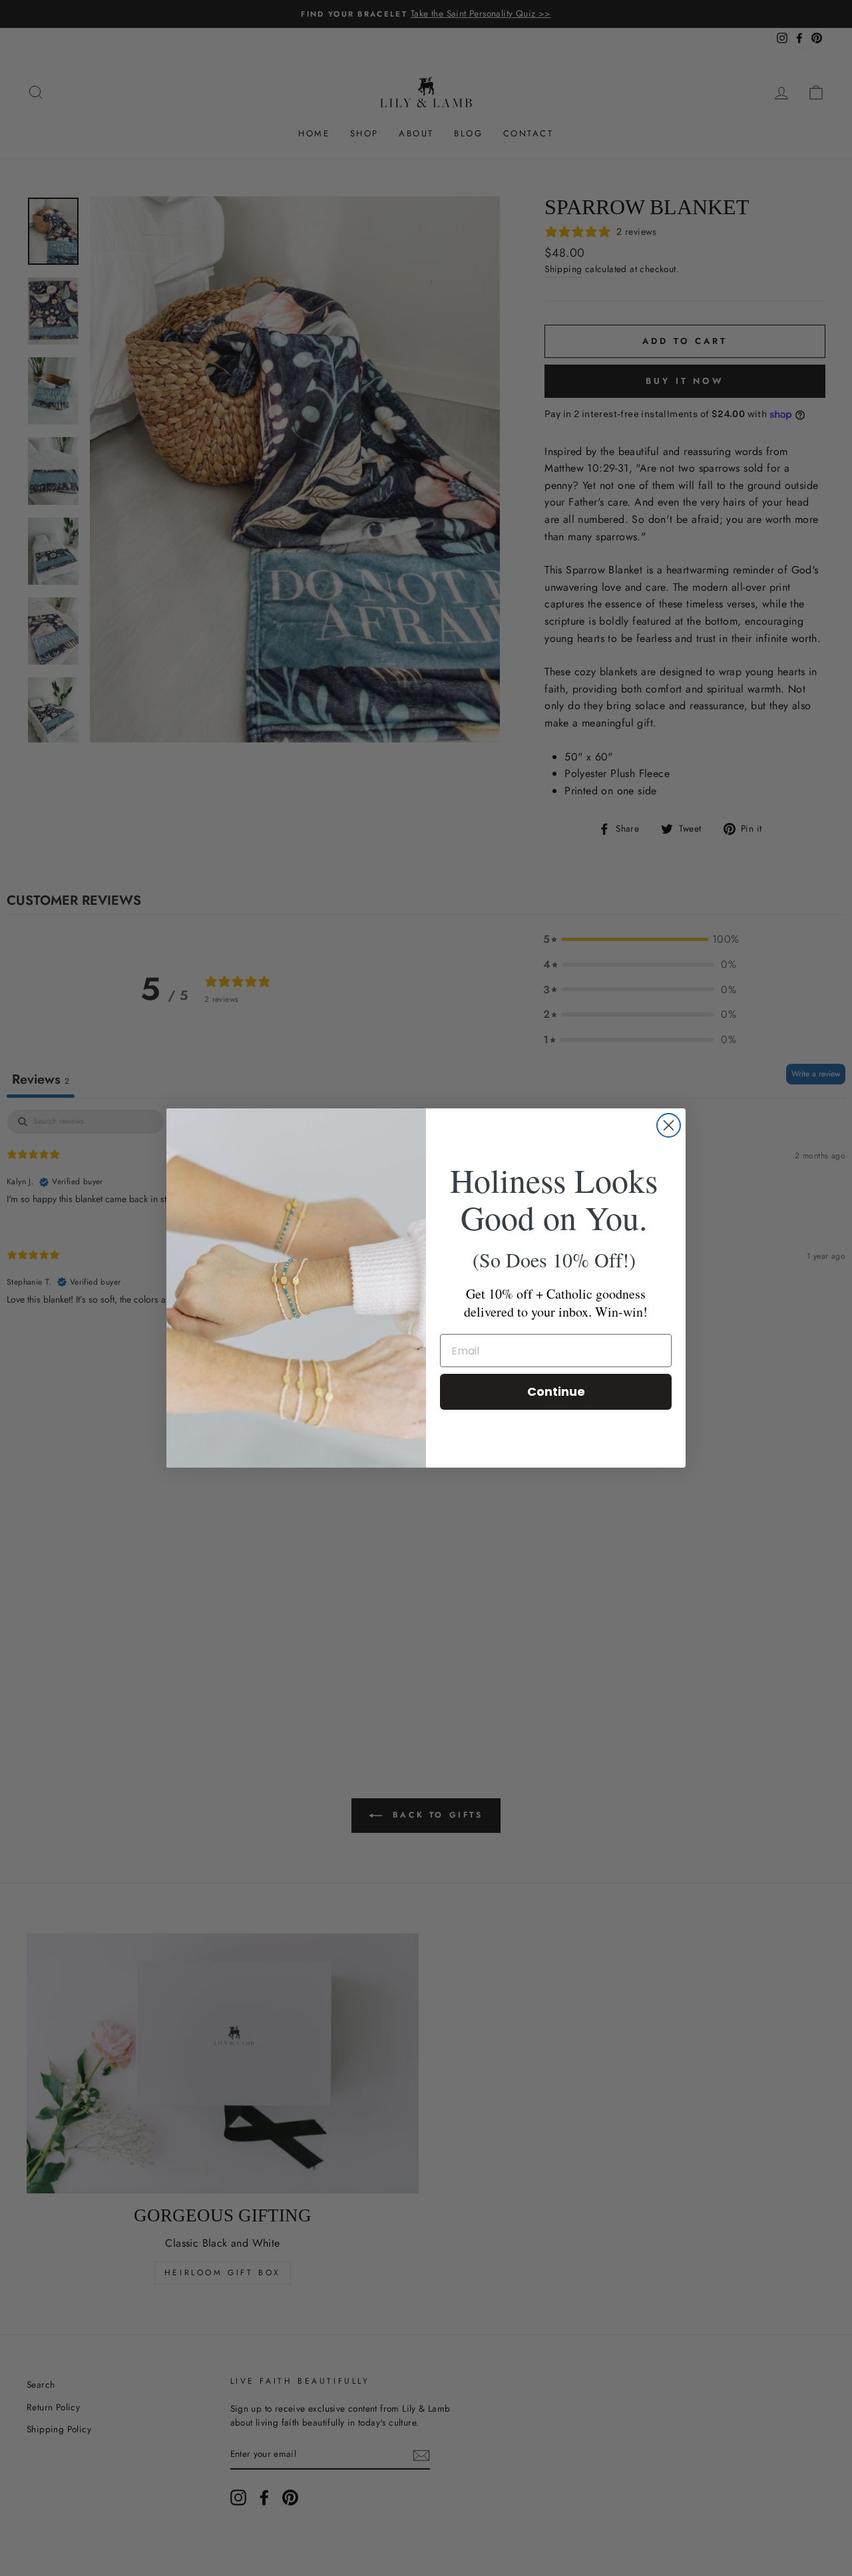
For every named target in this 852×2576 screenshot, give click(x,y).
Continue (556, 1391)
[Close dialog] (669, 1125)
